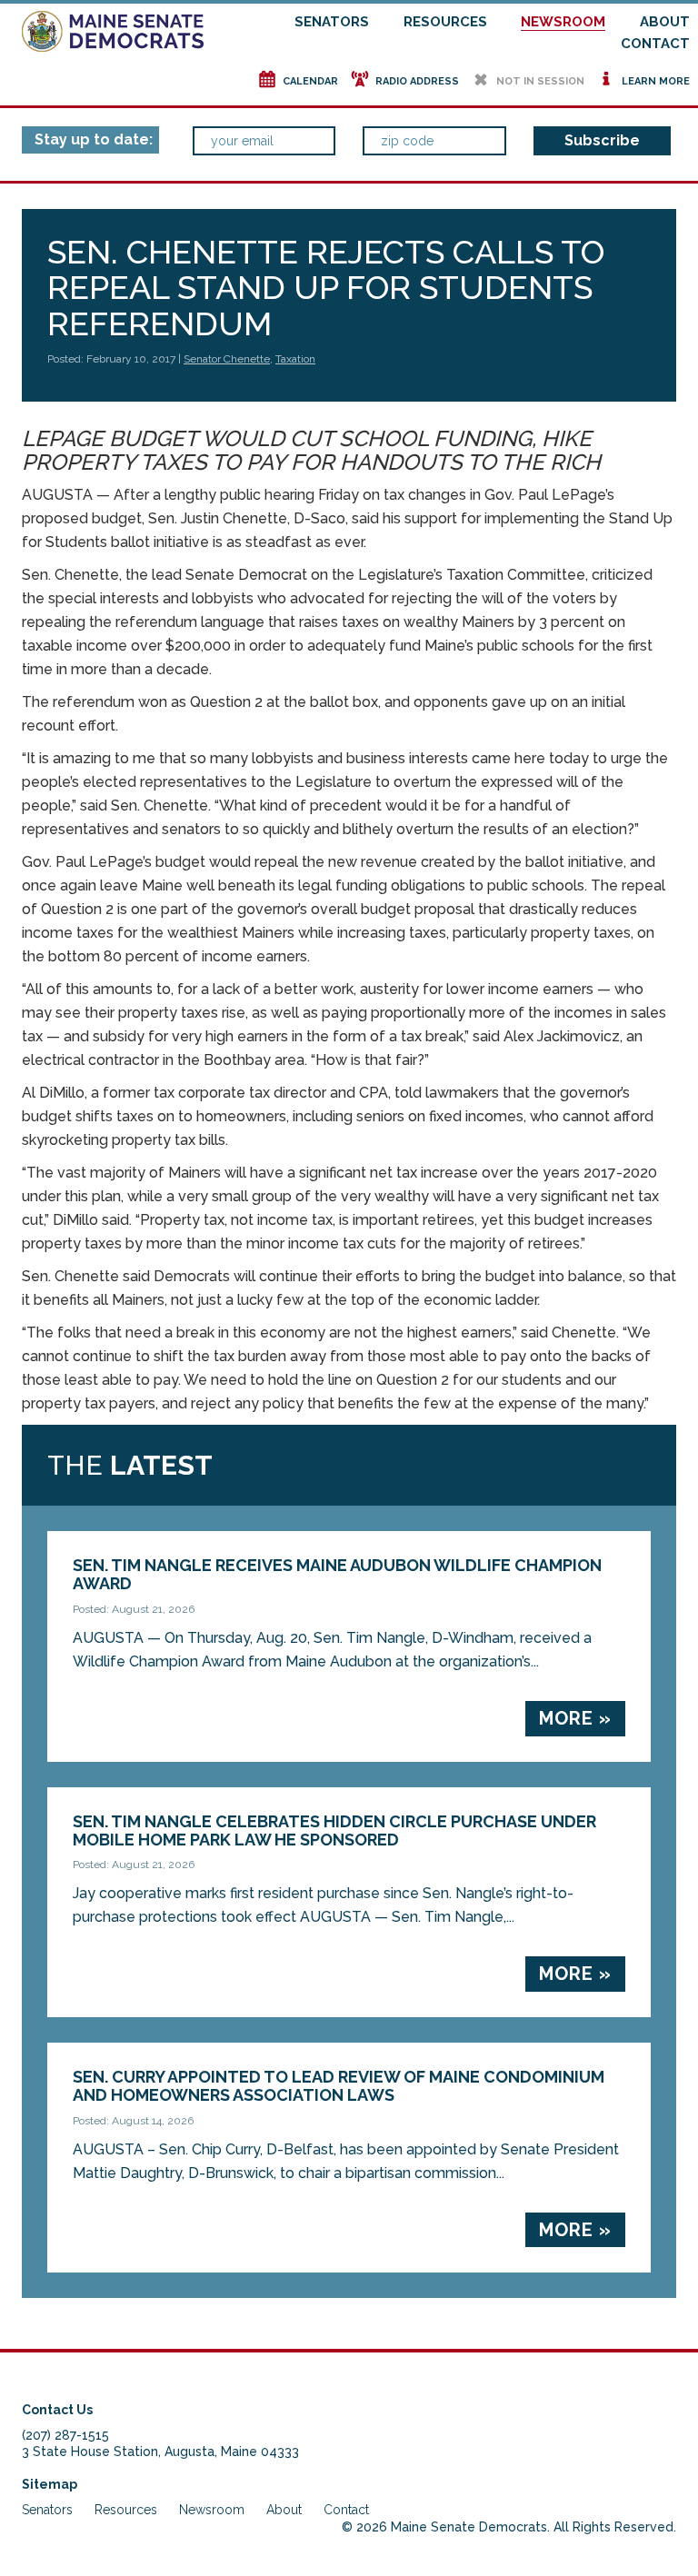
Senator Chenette (227, 359)
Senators (332, 22)
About (665, 22)
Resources (445, 22)
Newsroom (563, 22)
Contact (655, 44)
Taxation (295, 359)
